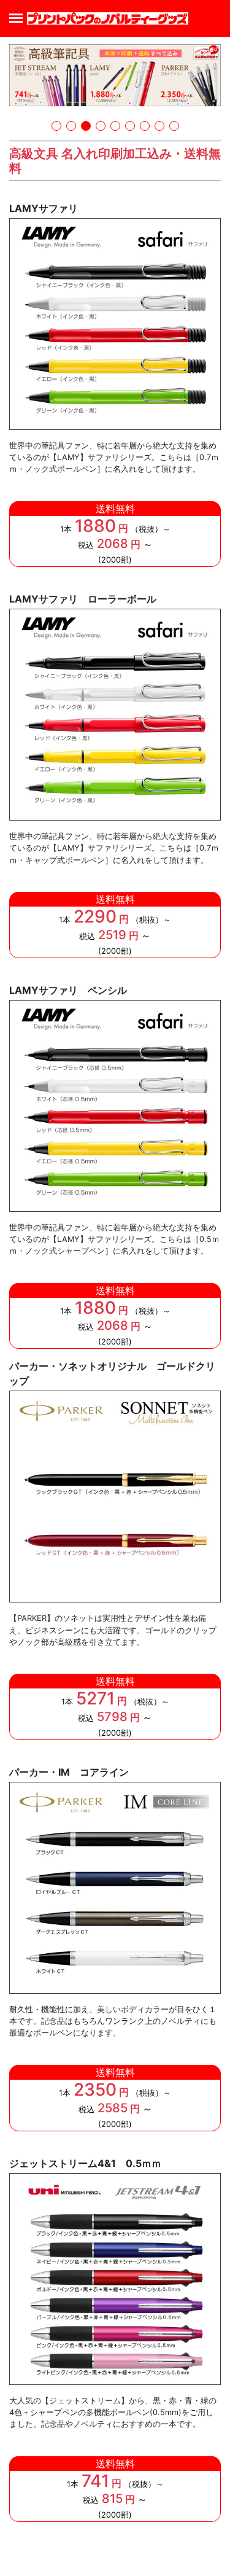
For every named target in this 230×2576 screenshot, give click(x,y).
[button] (56, 126)
